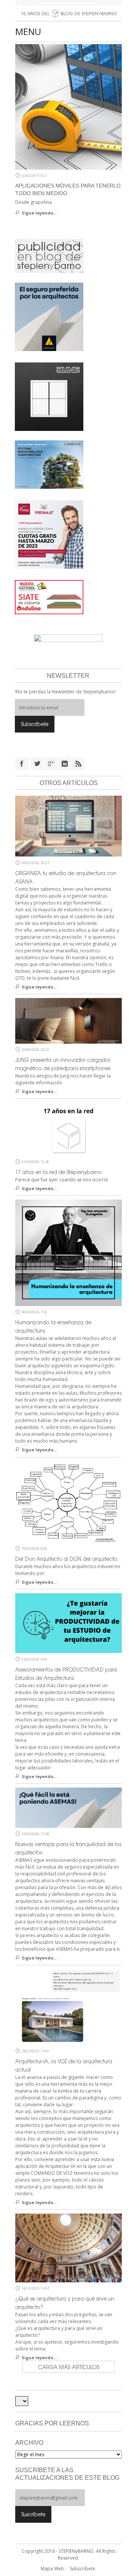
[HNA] (49, 534)
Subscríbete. (83, 2569)
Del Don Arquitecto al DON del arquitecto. (67, 1559)
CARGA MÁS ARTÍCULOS (69, 2367)
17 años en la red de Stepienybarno (58, 1172)
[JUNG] (49, 396)
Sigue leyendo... (39, 213)
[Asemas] (68, 3)
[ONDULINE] (49, 597)
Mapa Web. (53, 2569)
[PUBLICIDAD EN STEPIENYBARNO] (49, 256)
